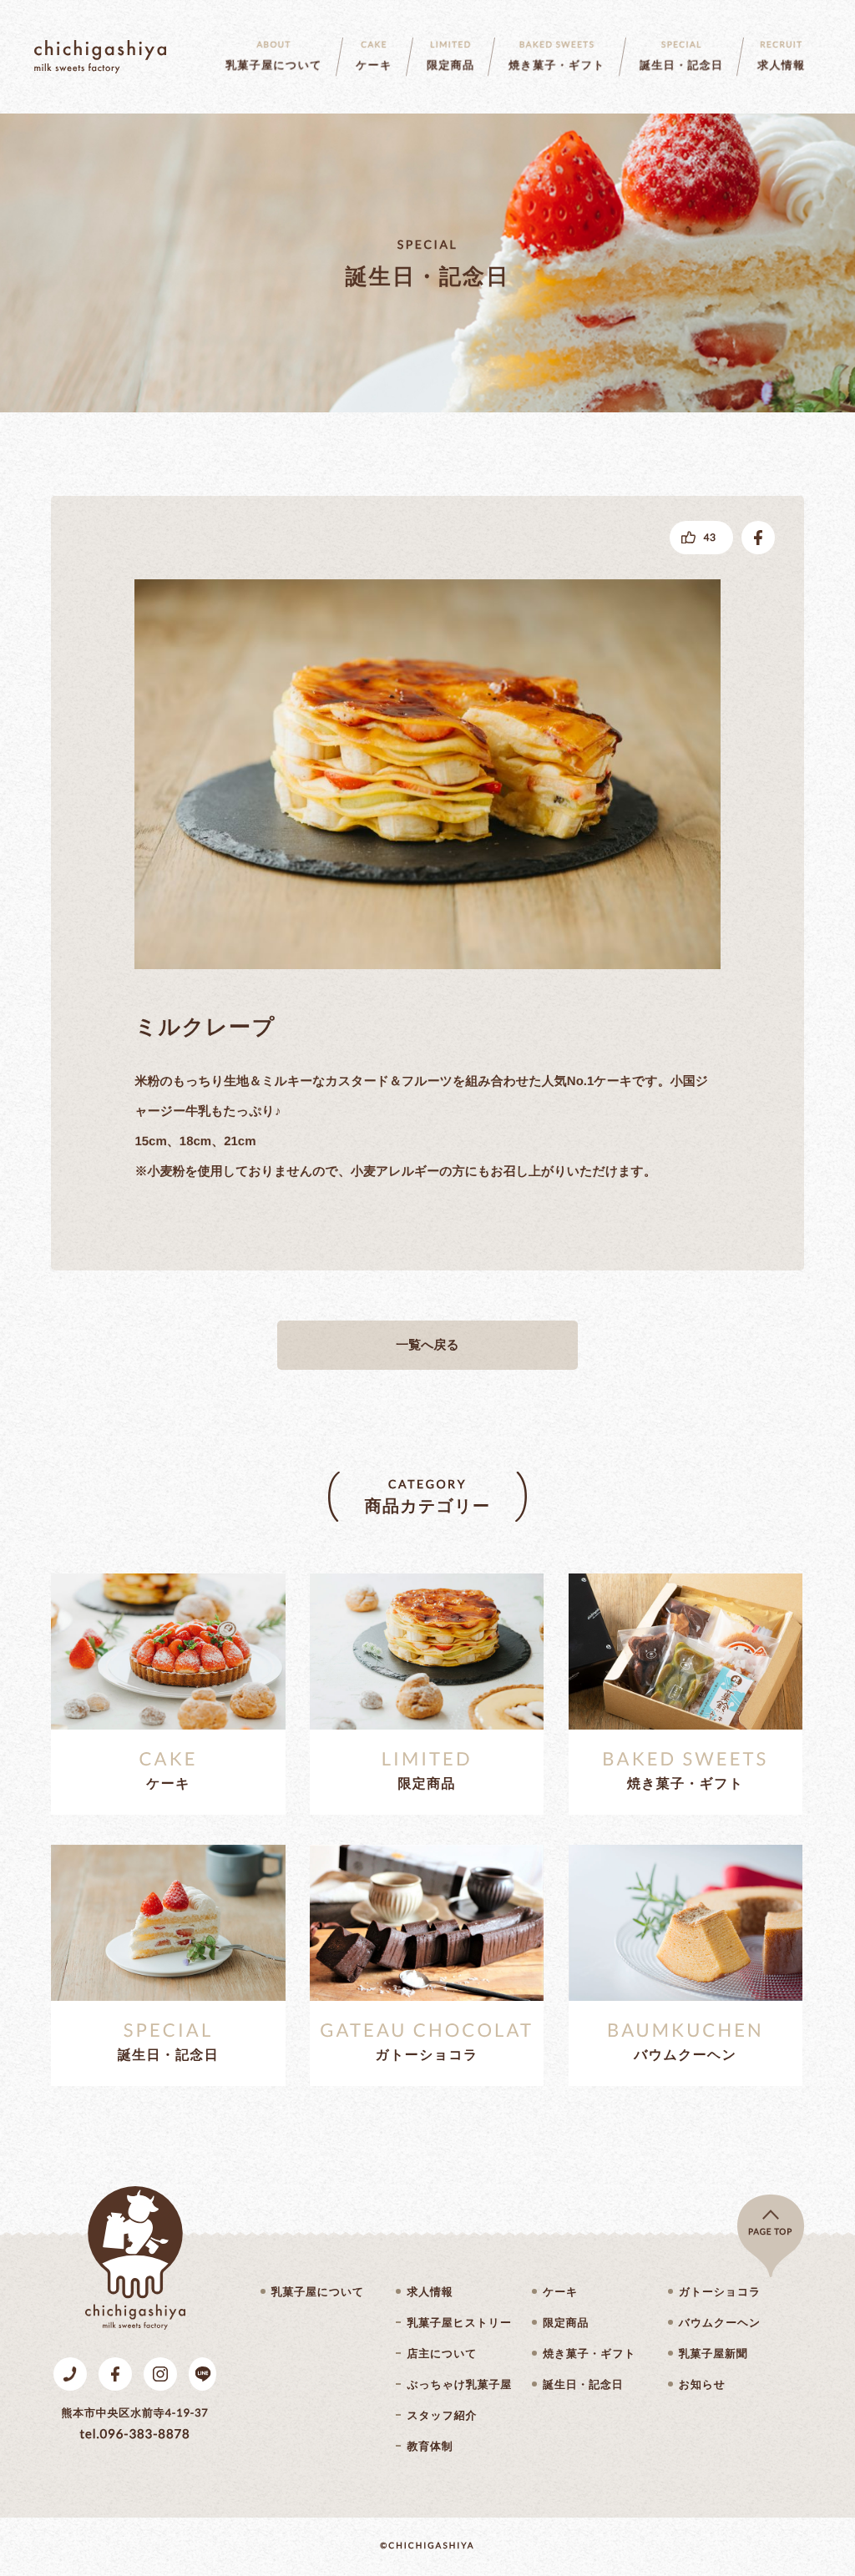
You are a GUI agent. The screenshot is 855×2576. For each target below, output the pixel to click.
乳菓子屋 (100, 57)
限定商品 (566, 2323)
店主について (442, 2354)
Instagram (160, 2374)
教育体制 (430, 2446)
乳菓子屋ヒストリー (459, 2323)
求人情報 (430, 2292)
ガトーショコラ (720, 2292)
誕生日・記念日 (583, 2384)
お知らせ (702, 2384)
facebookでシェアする (758, 538)
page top (770, 2232)
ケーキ (560, 2292)
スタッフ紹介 (442, 2415)
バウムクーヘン (720, 2323)
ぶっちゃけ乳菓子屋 (459, 2384)
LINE (202, 2374)
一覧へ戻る (427, 1345)
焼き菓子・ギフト (589, 2354)
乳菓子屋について (318, 2292)
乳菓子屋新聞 (713, 2354)
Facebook (115, 2374)
